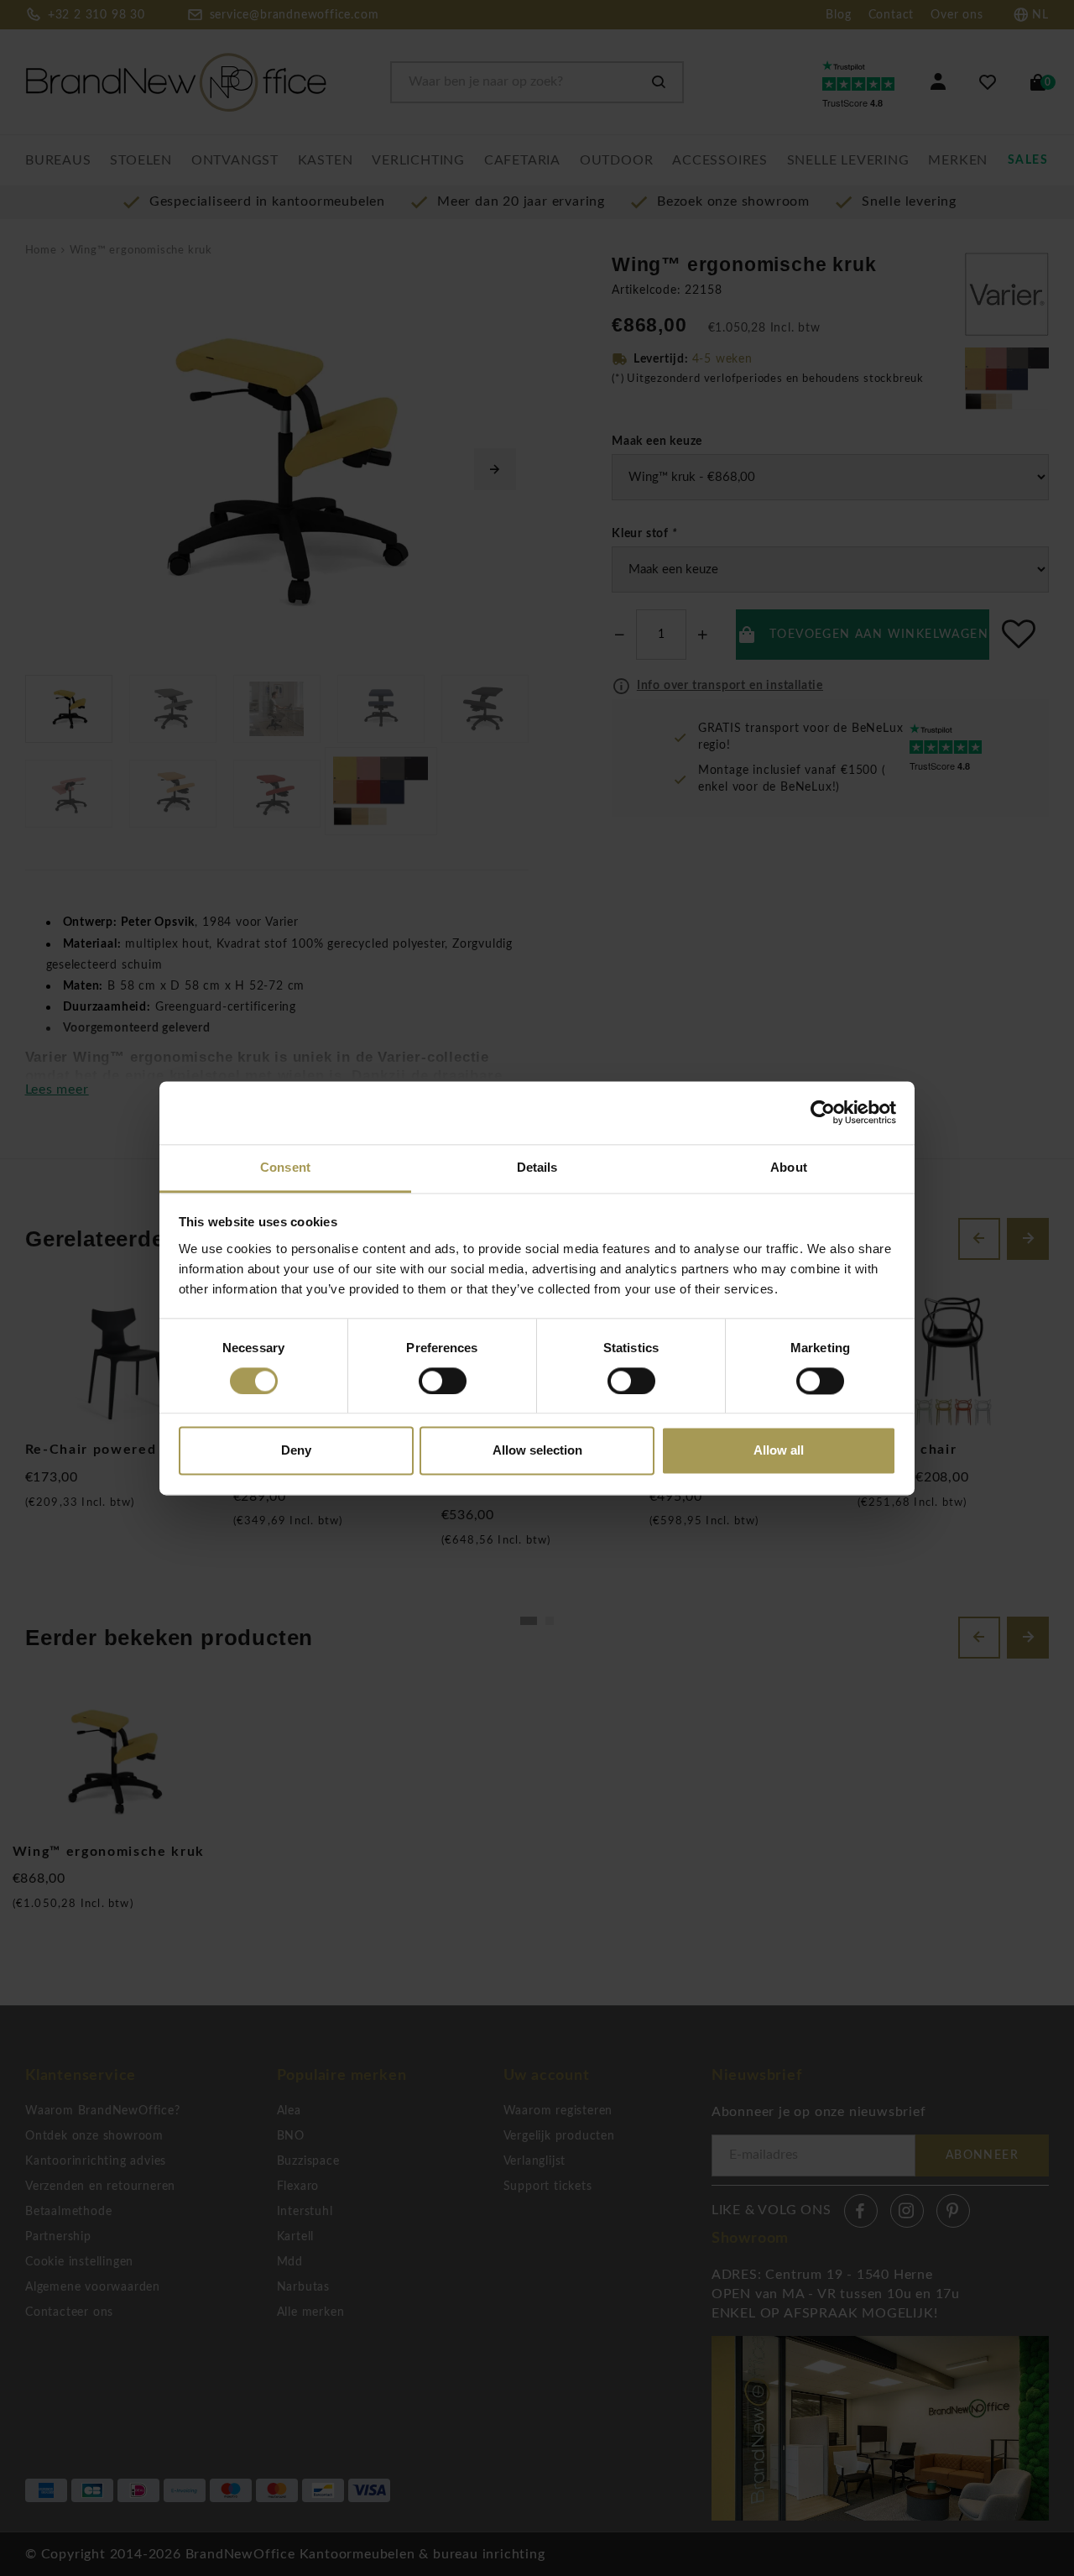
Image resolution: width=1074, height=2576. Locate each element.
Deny (296, 1451)
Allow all (779, 1451)
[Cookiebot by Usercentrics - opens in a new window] (823, 1112)
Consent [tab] (285, 1167)
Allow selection (537, 1451)
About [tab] (789, 1167)
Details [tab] (537, 1167)
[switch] (443, 1381)
